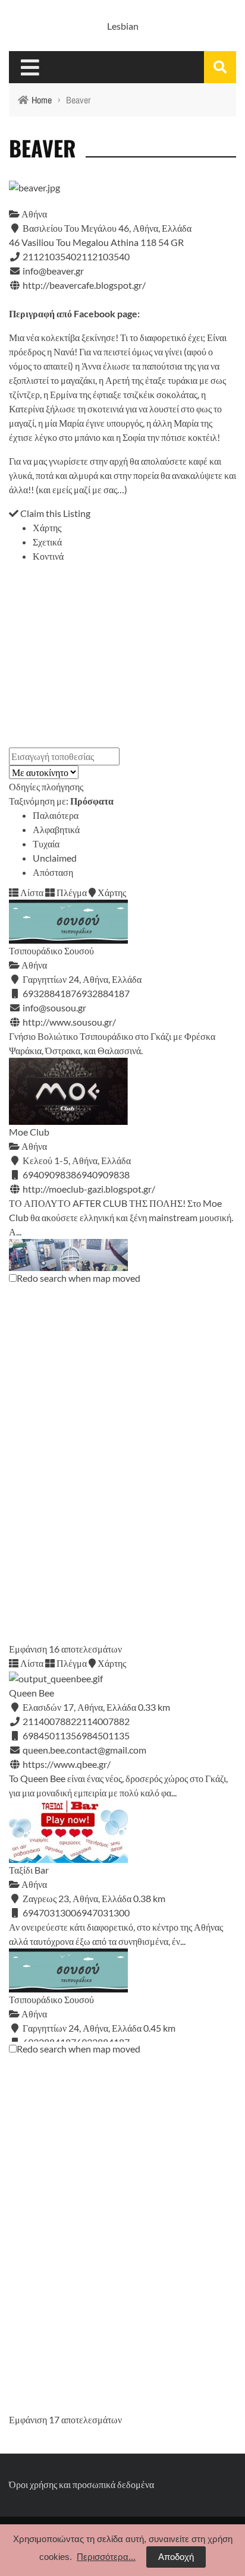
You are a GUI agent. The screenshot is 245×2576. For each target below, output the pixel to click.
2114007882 (103, 1721)
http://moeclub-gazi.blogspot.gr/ (89, 1189)
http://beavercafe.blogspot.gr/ (84, 285)
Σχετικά (47, 542)
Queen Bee (32, 1693)
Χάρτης (47, 527)
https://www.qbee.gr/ (67, 1764)
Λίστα (31, 892)
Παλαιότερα (56, 815)
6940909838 (103, 1175)
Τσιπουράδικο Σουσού (51, 950)
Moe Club (29, 1132)
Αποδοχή (176, 2557)
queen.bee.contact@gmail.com (84, 1750)
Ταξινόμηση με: (61, 801)
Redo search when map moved (78, 1278)
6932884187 (103, 993)
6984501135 (103, 1735)
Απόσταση (53, 872)
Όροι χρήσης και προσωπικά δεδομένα (81, 2484)
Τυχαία (46, 844)
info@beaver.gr (53, 271)
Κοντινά (48, 556)
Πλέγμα (71, 892)
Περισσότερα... (106, 2557)
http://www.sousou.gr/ (69, 1022)
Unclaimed (55, 858)
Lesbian (123, 26)
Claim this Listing (54, 513)
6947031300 (103, 1913)
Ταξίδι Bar (29, 1870)
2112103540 (103, 256)
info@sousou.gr (54, 1008)
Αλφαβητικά (56, 829)
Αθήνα (33, 214)
